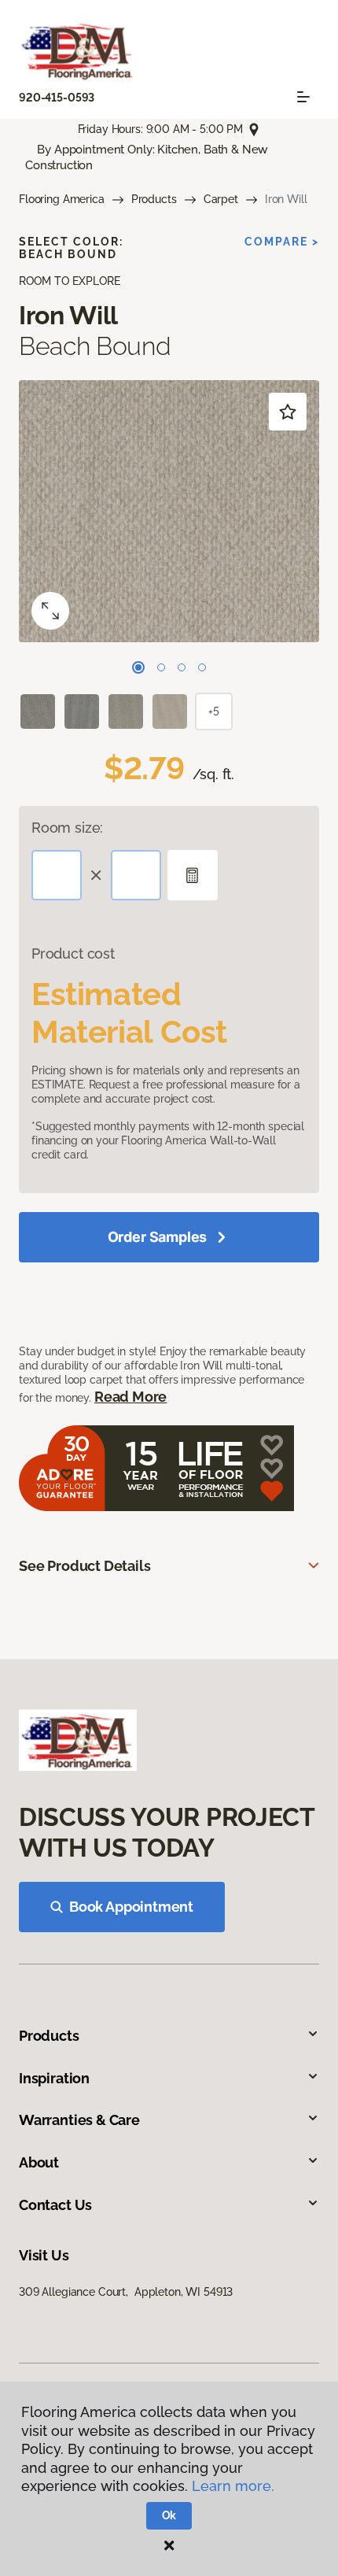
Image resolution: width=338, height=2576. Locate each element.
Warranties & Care (79, 2120)
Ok (169, 2515)
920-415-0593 (57, 98)
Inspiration (54, 2078)
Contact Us (55, 2205)
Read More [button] (130, 1397)
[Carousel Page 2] (161, 667)
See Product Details (85, 1566)
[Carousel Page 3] (182, 667)
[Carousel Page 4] (202, 667)
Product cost (73, 954)
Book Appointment (131, 1907)
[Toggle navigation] (303, 97)
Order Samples (158, 1237)
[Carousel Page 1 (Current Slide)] (138, 667)
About (39, 2162)
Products (154, 199)
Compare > (282, 242)
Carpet (221, 199)
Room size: (67, 828)
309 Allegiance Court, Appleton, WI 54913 (126, 2292)
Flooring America (62, 199)
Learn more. (233, 2486)
